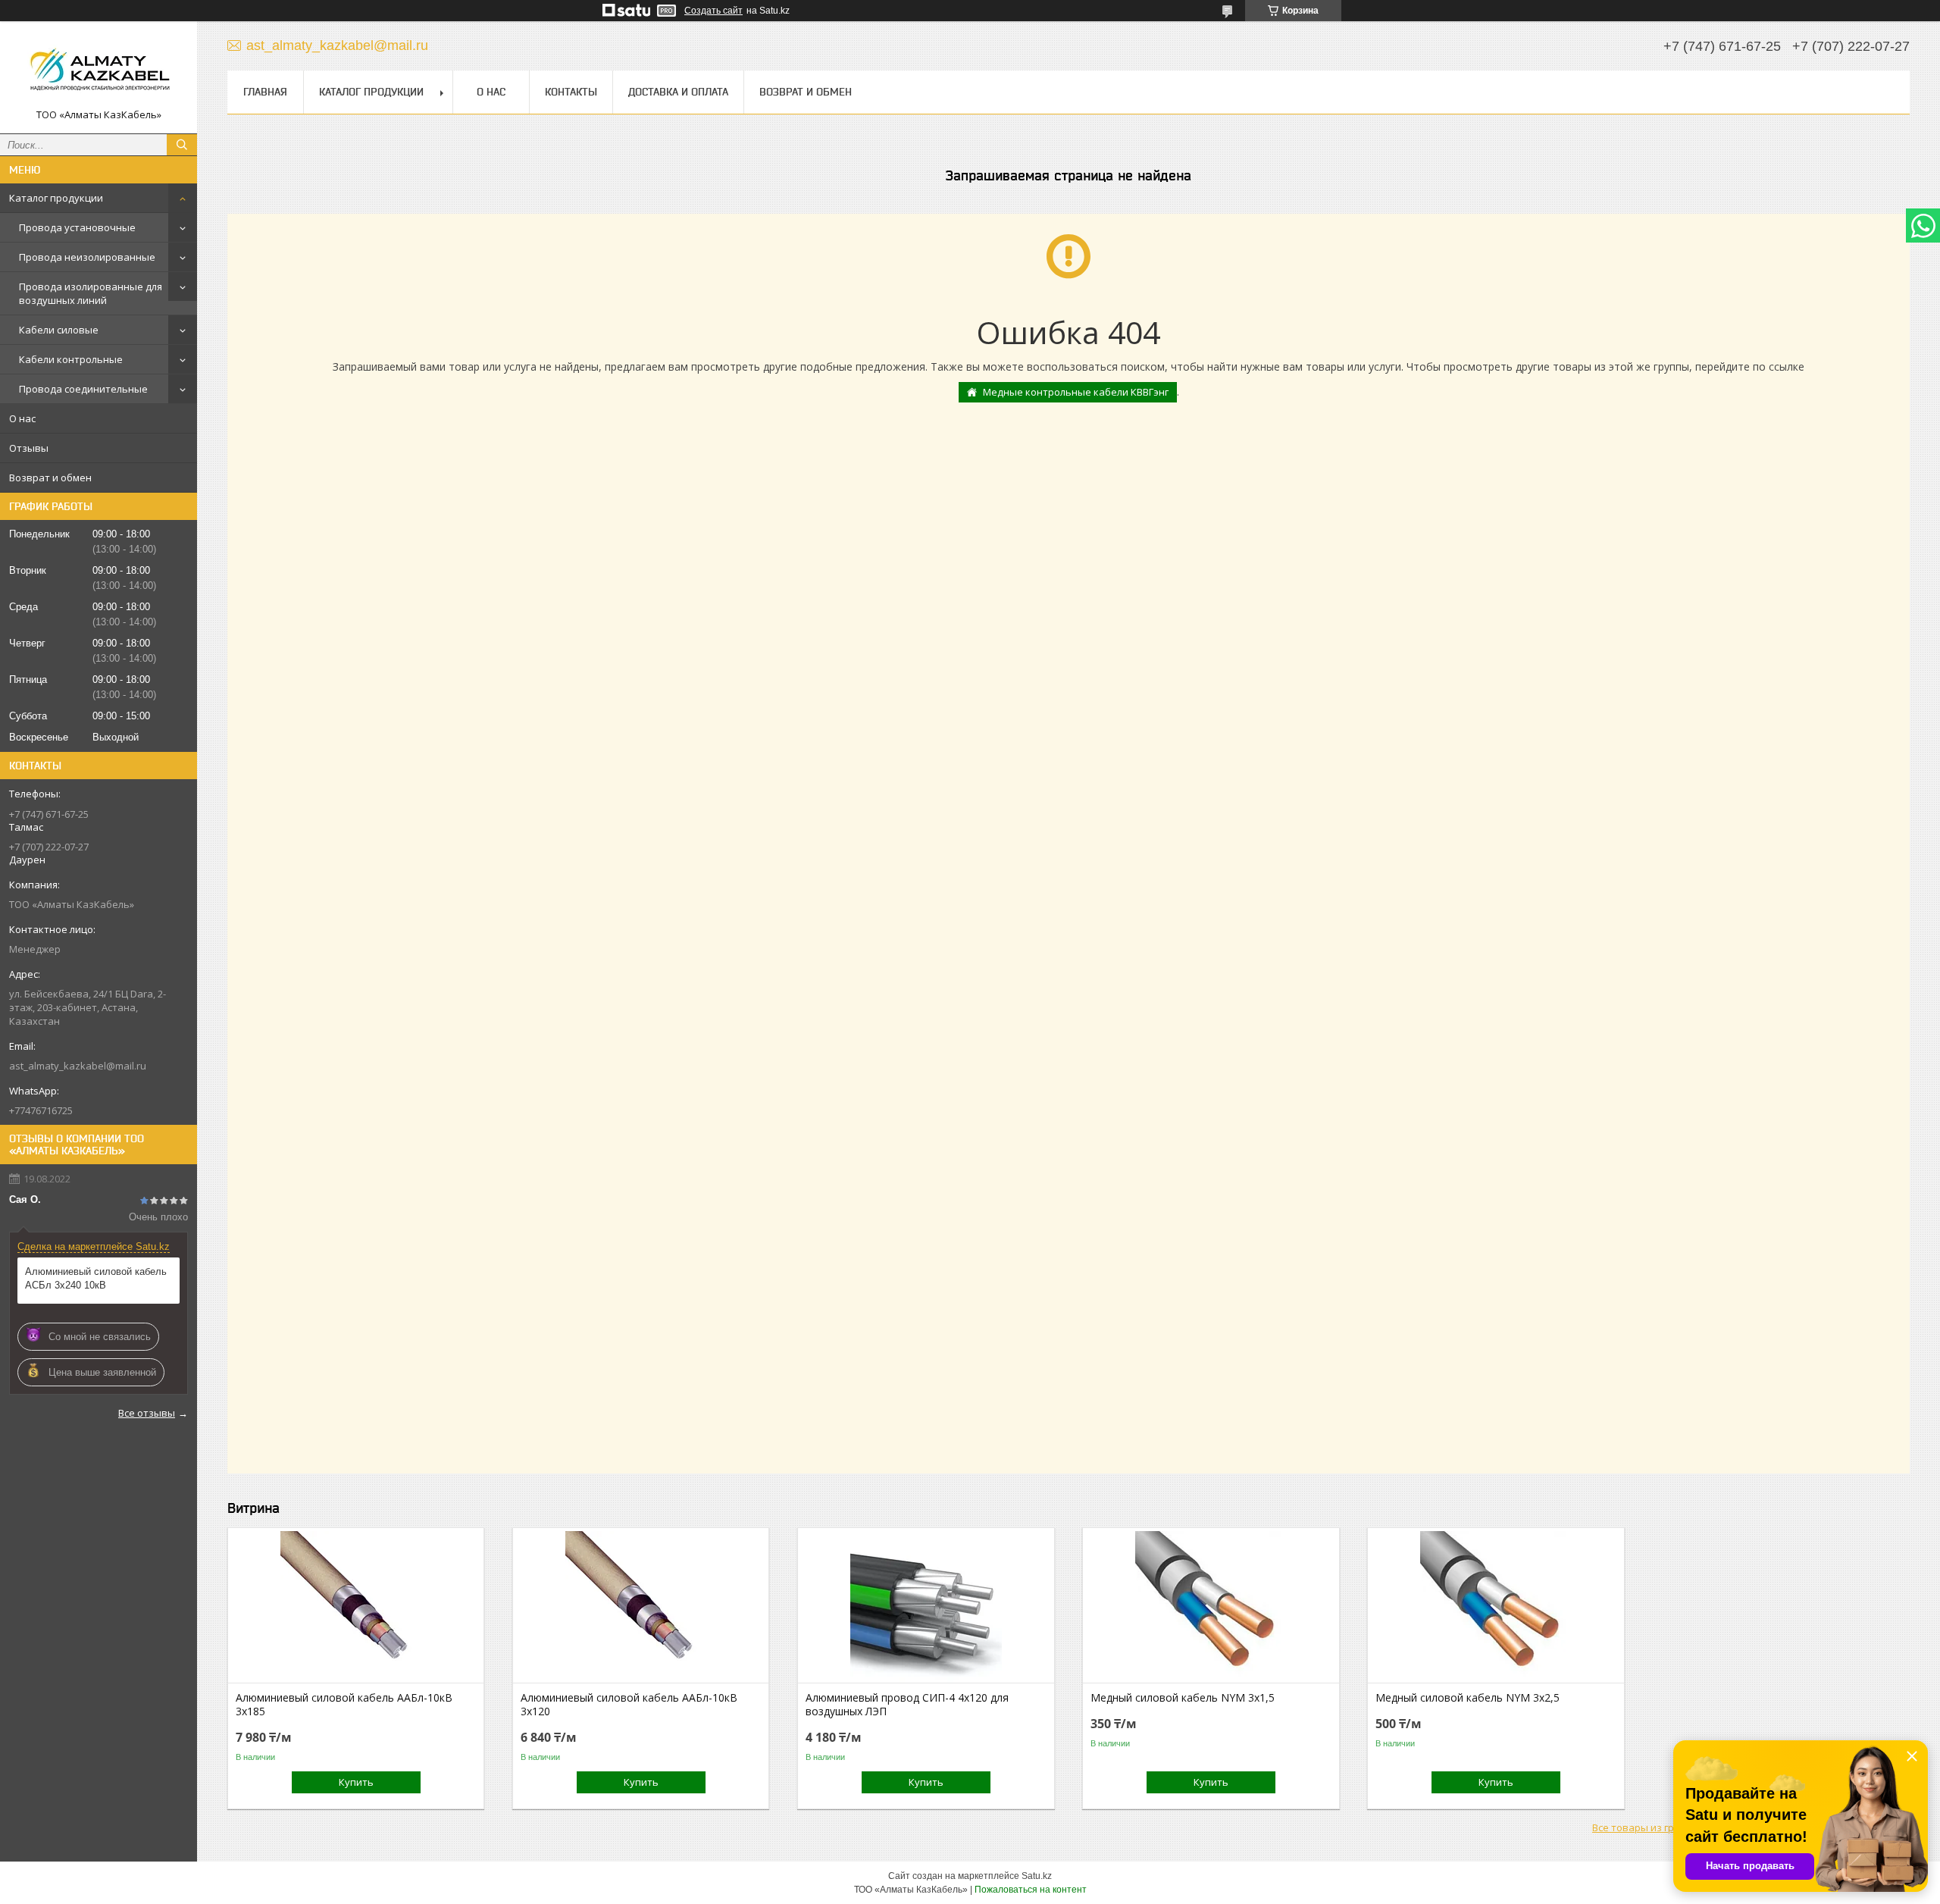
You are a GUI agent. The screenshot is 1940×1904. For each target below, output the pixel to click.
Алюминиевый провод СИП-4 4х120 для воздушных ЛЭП (907, 1705)
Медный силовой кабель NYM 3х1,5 (1183, 1698)
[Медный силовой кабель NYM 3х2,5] (1496, 1607)
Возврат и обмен (50, 478)
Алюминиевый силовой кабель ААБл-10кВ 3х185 (344, 1705)
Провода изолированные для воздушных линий (91, 293)
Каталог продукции (56, 198)
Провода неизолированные (87, 257)
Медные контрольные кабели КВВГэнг (1076, 392)
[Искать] (182, 145)
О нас (22, 418)
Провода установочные (77, 227)
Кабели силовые (59, 330)
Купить (356, 1782)
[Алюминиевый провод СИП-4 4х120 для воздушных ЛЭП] (926, 1607)
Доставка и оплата (678, 92)
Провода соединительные (83, 389)
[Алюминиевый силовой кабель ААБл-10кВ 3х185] (356, 1607)
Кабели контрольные (71, 359)
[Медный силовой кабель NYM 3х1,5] (1211, 1607)
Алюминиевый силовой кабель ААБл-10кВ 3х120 (629, 1705)
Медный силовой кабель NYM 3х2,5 (1468, 1698)
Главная (265, 92)
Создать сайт (713, 11)
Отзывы (29, 448)
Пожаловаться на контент (1031, 1890)
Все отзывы (147, 1413)
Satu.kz (1037, 1876)
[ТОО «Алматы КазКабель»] (99, 70)
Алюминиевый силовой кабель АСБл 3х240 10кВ (96, 1278)
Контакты (571, 92)
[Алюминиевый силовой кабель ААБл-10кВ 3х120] (641, 1607)
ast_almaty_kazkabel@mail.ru (78, 1066)
